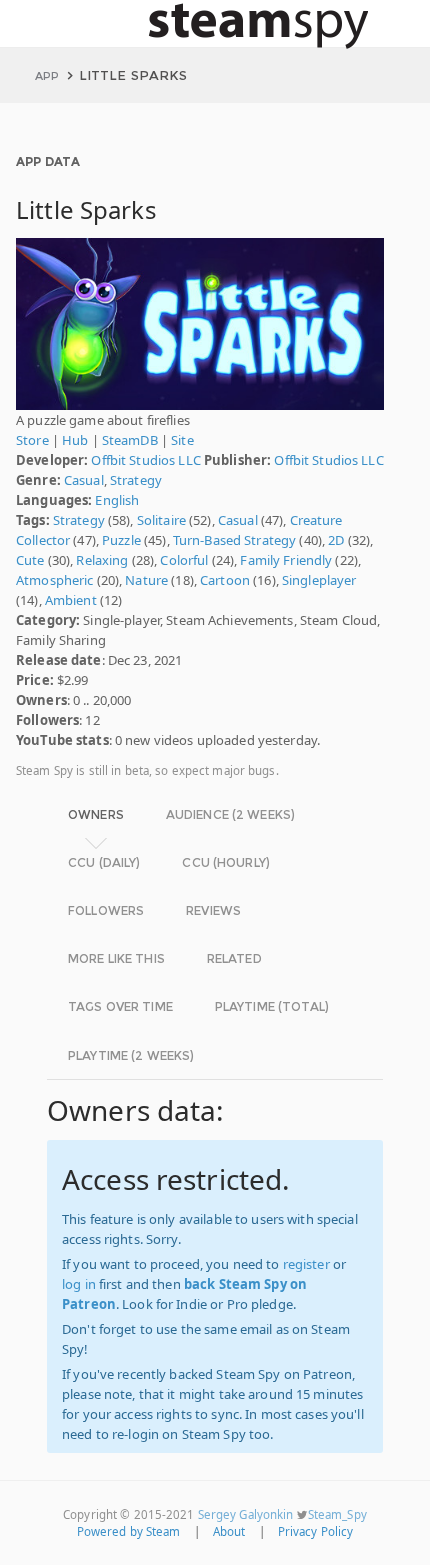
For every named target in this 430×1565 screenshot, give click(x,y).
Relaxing (102, 560)
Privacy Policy (316, 1531)
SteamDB (130, 440)
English (117, 500)
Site (182, 440)
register (306, 1264)
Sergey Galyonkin (246, 1514)
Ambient (71, 600)
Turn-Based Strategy (234, 540)
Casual (84, 480)
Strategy (136, 480)
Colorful (184, 560)
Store (32, 440)
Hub (75, 440)
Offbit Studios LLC (145, 460)
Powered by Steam (129, 1531)
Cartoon (225, 580)
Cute (30, 560)
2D (336, 540)
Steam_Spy (337, 1514)
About (229, 1531)
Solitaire (161, 520)
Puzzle (121, 540)
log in (79, 1284)
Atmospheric (54, 580)
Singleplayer (319, 580)
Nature (146, 580)
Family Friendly (286, 560)
